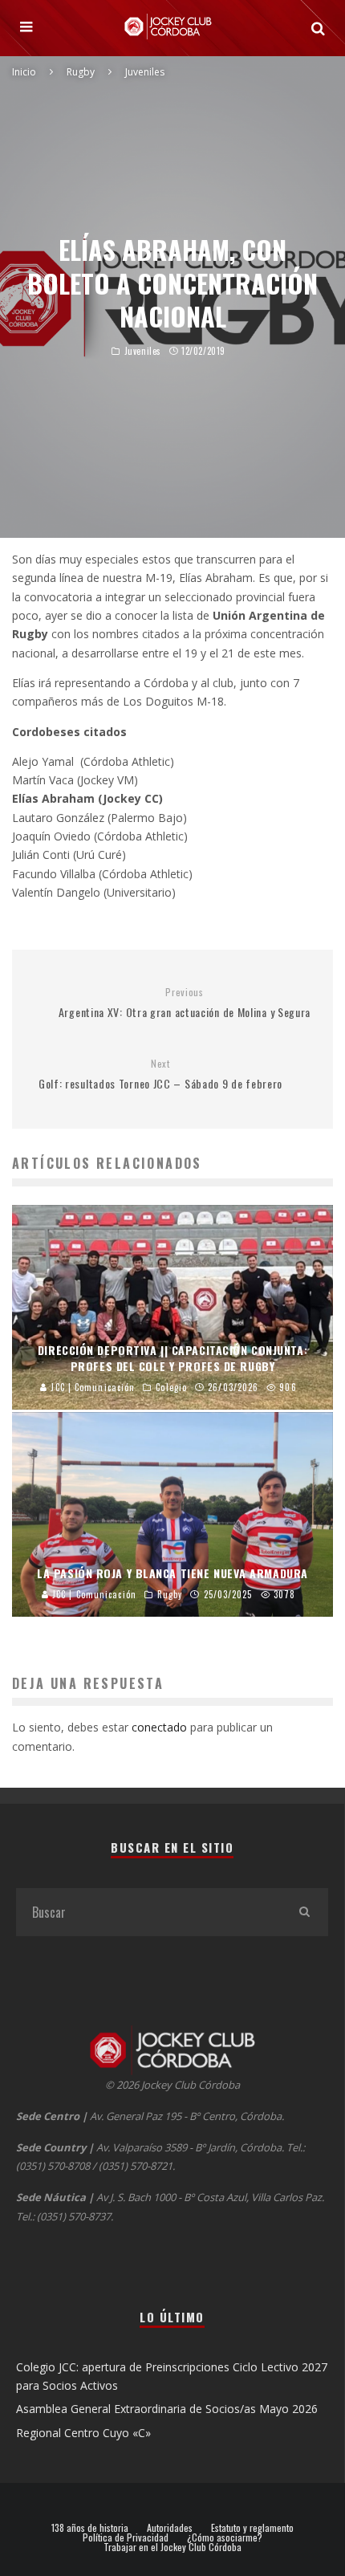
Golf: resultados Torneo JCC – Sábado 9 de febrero (160, 1074)
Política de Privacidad (126, 2537)
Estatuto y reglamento (252, 2528)
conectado (159, 1727)
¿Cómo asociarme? (225, 2537)
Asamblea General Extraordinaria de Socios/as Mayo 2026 (167, 2409)
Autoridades (170, 2528)
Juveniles (143, 351)
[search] (304, 1912)
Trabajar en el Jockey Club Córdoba (172, 2547)
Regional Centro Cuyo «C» (83, 2433)
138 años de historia (90, 2528)
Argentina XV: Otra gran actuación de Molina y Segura (185, 1003)
